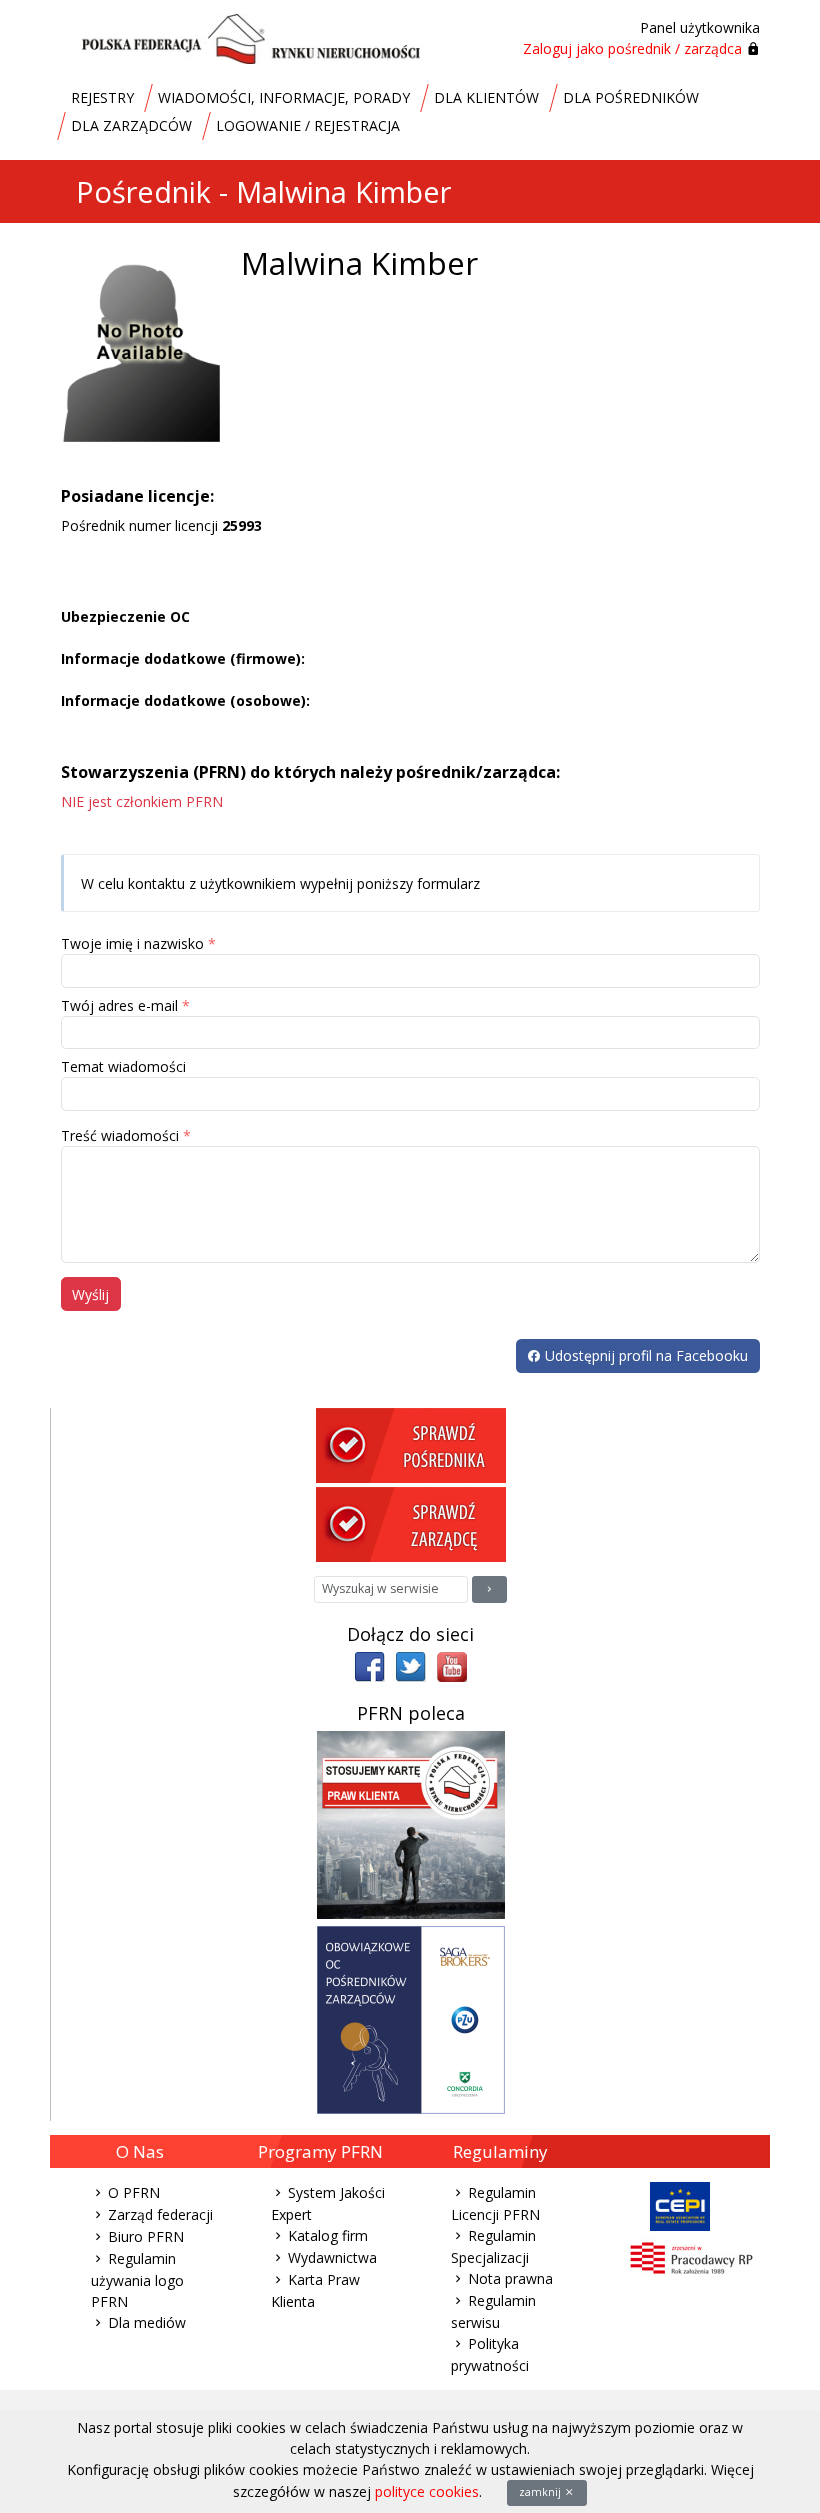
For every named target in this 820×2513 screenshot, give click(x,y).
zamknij (541, 2492)
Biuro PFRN (146, 2236)
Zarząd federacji (160, 2214)
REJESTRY (102, 97)
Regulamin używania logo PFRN (137, 2280)
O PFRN (134, 2192)
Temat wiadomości (123, 1066)
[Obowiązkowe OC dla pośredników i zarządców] (411, 2018)
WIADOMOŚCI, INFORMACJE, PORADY (284, 97)
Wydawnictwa (332, 2257)
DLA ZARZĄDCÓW (131, 125)
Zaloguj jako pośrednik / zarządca (632, 48)
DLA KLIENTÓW (486, 97)
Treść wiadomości (120, 1135)
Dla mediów (147, 2322)
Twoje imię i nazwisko (132, 943)
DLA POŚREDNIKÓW (631, 97)
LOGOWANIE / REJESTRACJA (308, 125)
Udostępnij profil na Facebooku (644, 1355)
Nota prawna (510, 2278)
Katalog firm (328, 2235)
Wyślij (90, 1294)
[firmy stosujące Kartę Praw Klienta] (411, 1823)
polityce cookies (427, 2491)
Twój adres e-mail (119, 1005)
